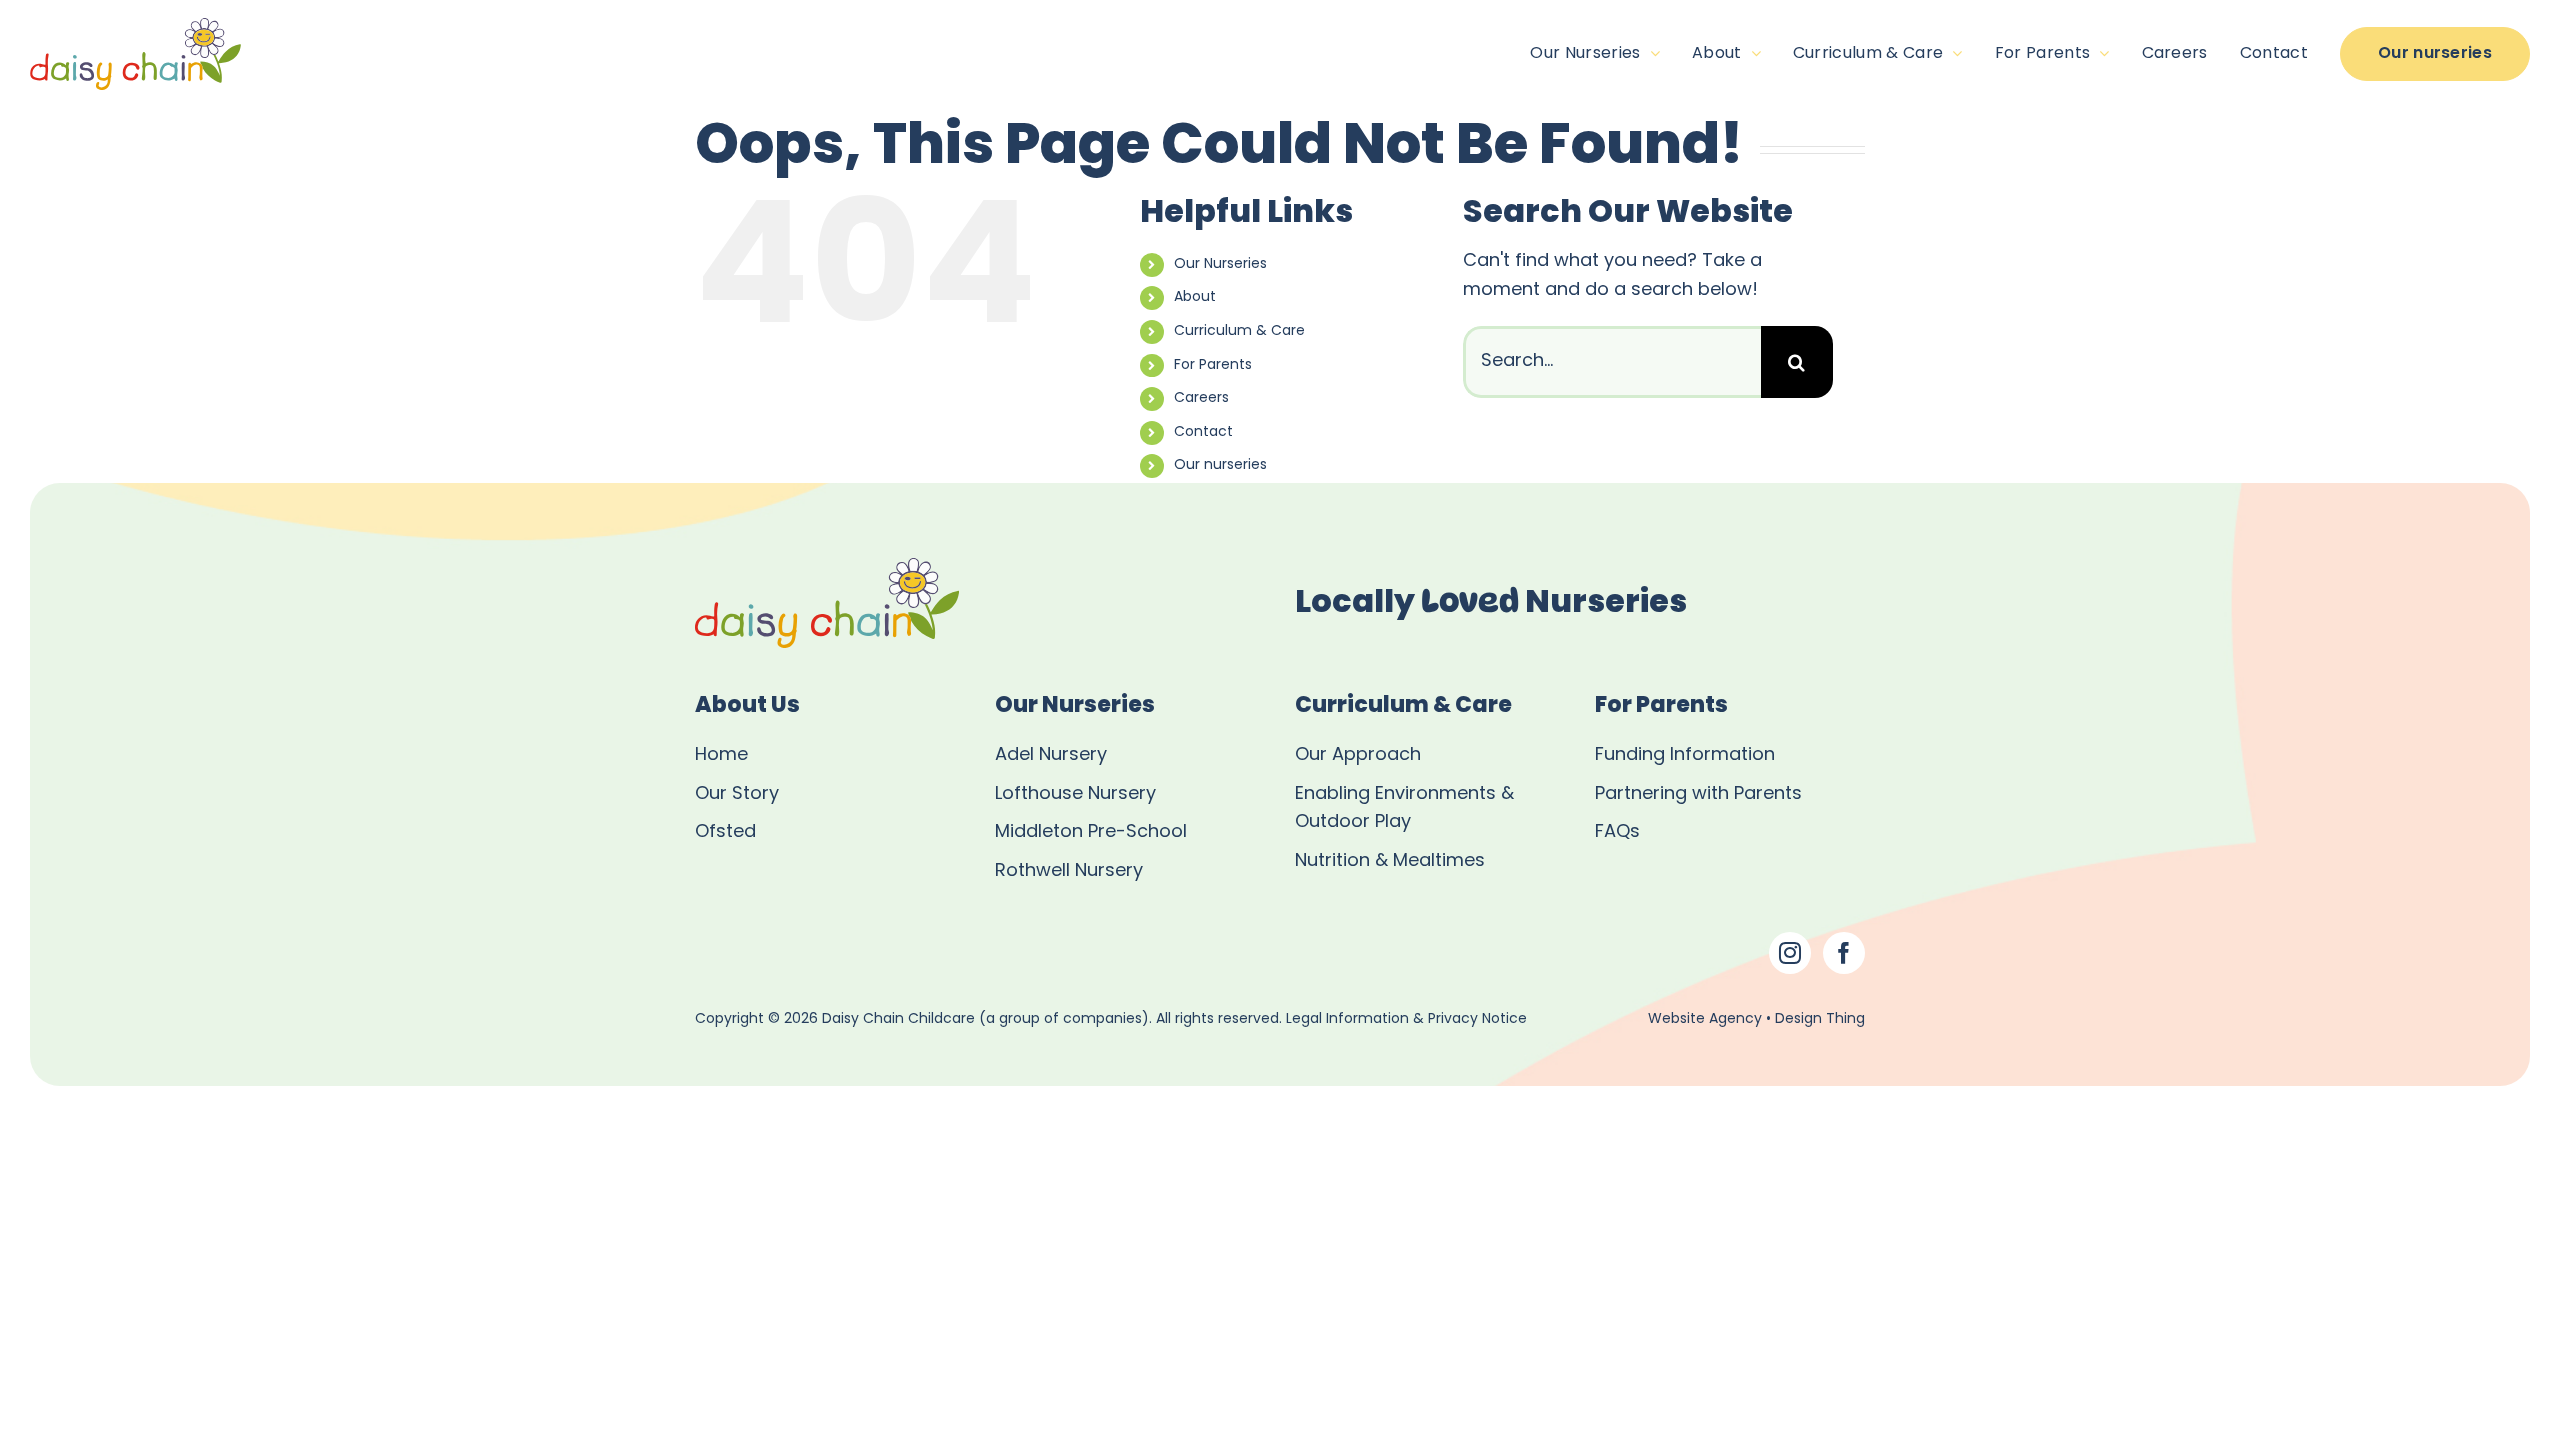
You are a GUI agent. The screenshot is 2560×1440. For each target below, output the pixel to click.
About (1195, 297)
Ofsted (725, 832)
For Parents (1213, 365)
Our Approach (1358, 755)
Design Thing (1820, 1019)
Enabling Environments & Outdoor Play (1404, 809)
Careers (1201, 398)
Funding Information (1685, 755)
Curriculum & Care (1239, 331)
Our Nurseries (1220, 264)
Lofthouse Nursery (1075, 794)
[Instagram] (1790, 953)
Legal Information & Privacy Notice (1406, 1019)
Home (721, 755)
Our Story (737, 794)
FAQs (1617, 832)
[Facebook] (1844, 953)
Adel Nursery (1051, 755)
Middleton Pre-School (1091, 832)
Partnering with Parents (1698, 794)
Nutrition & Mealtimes (1390, 861)
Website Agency (1705, 1019)
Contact (1203, 432)
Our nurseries (1220, 465)
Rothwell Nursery (1069, 871)
